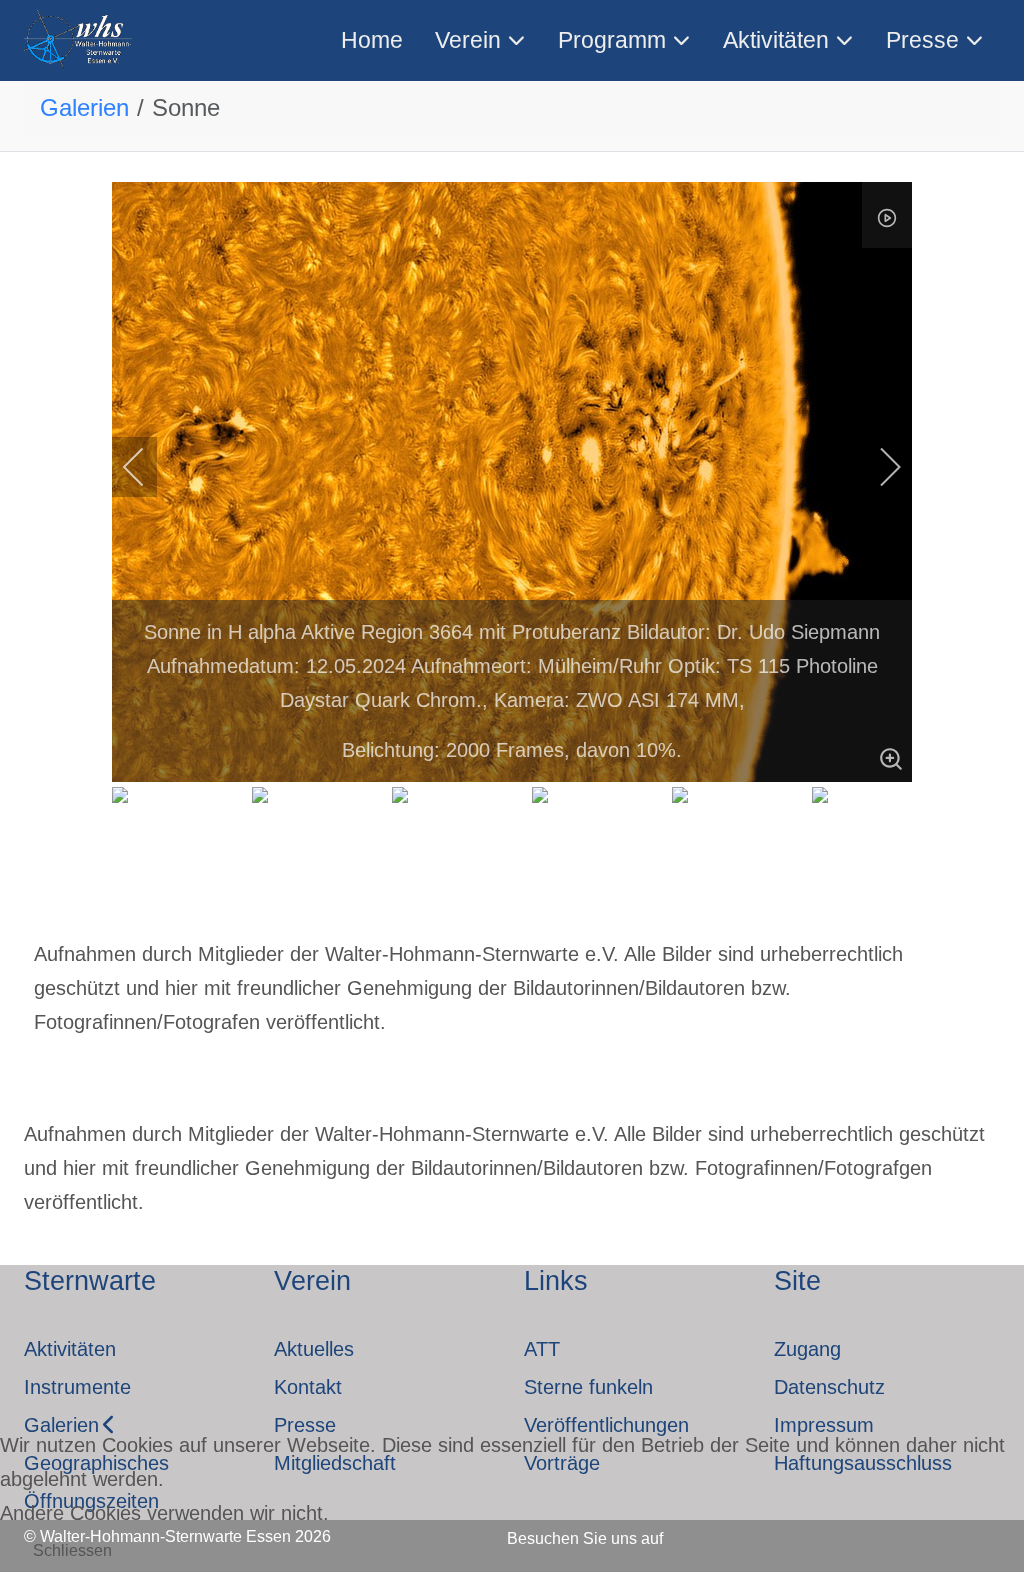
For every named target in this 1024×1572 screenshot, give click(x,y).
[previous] (147, 467)
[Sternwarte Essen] (79, 40)
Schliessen (72, 1550)
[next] (877, 467)
